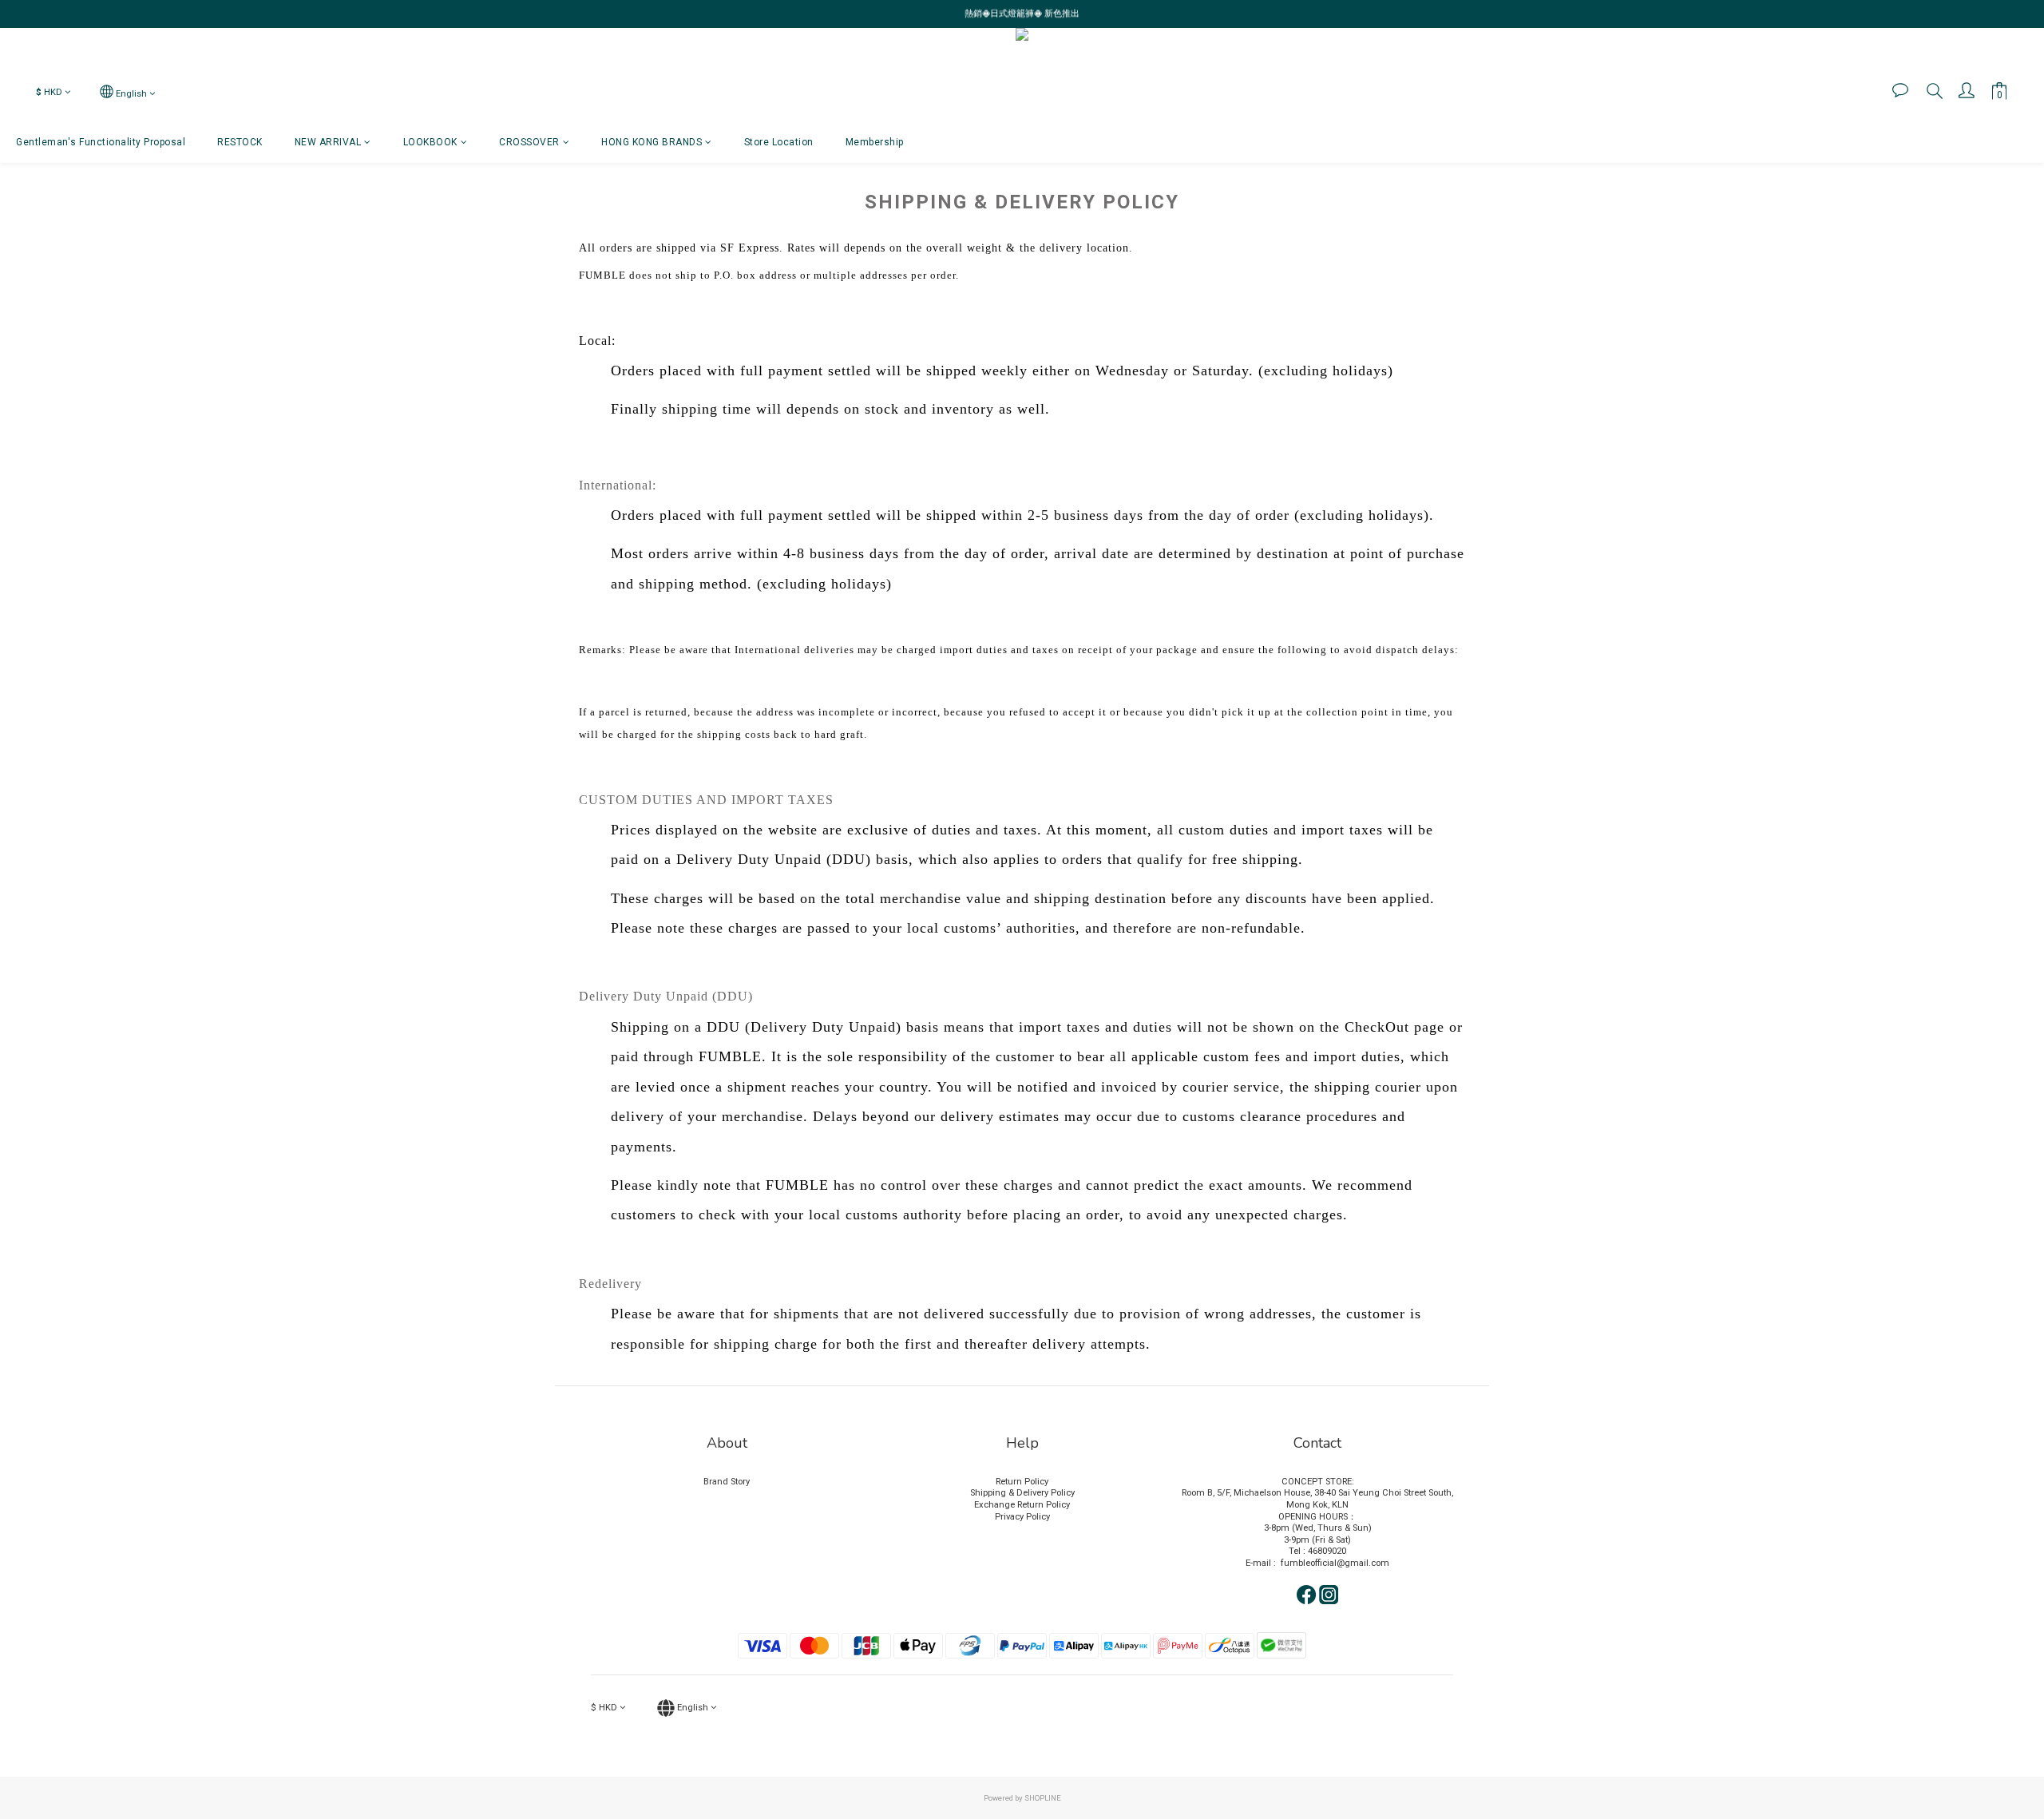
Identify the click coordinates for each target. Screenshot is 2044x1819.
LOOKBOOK (430, 142)
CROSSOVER (529, 142)
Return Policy (1022, 1482)
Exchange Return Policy (1022, 1505)
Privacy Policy (1022, 1517)
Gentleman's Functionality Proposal (101, 142)
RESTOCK (240, 142)
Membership (875, 142)
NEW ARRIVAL (328, 142)
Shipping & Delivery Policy (1022, 1493)
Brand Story (727, 1482)
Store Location (779, 142)
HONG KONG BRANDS (652, 142)
